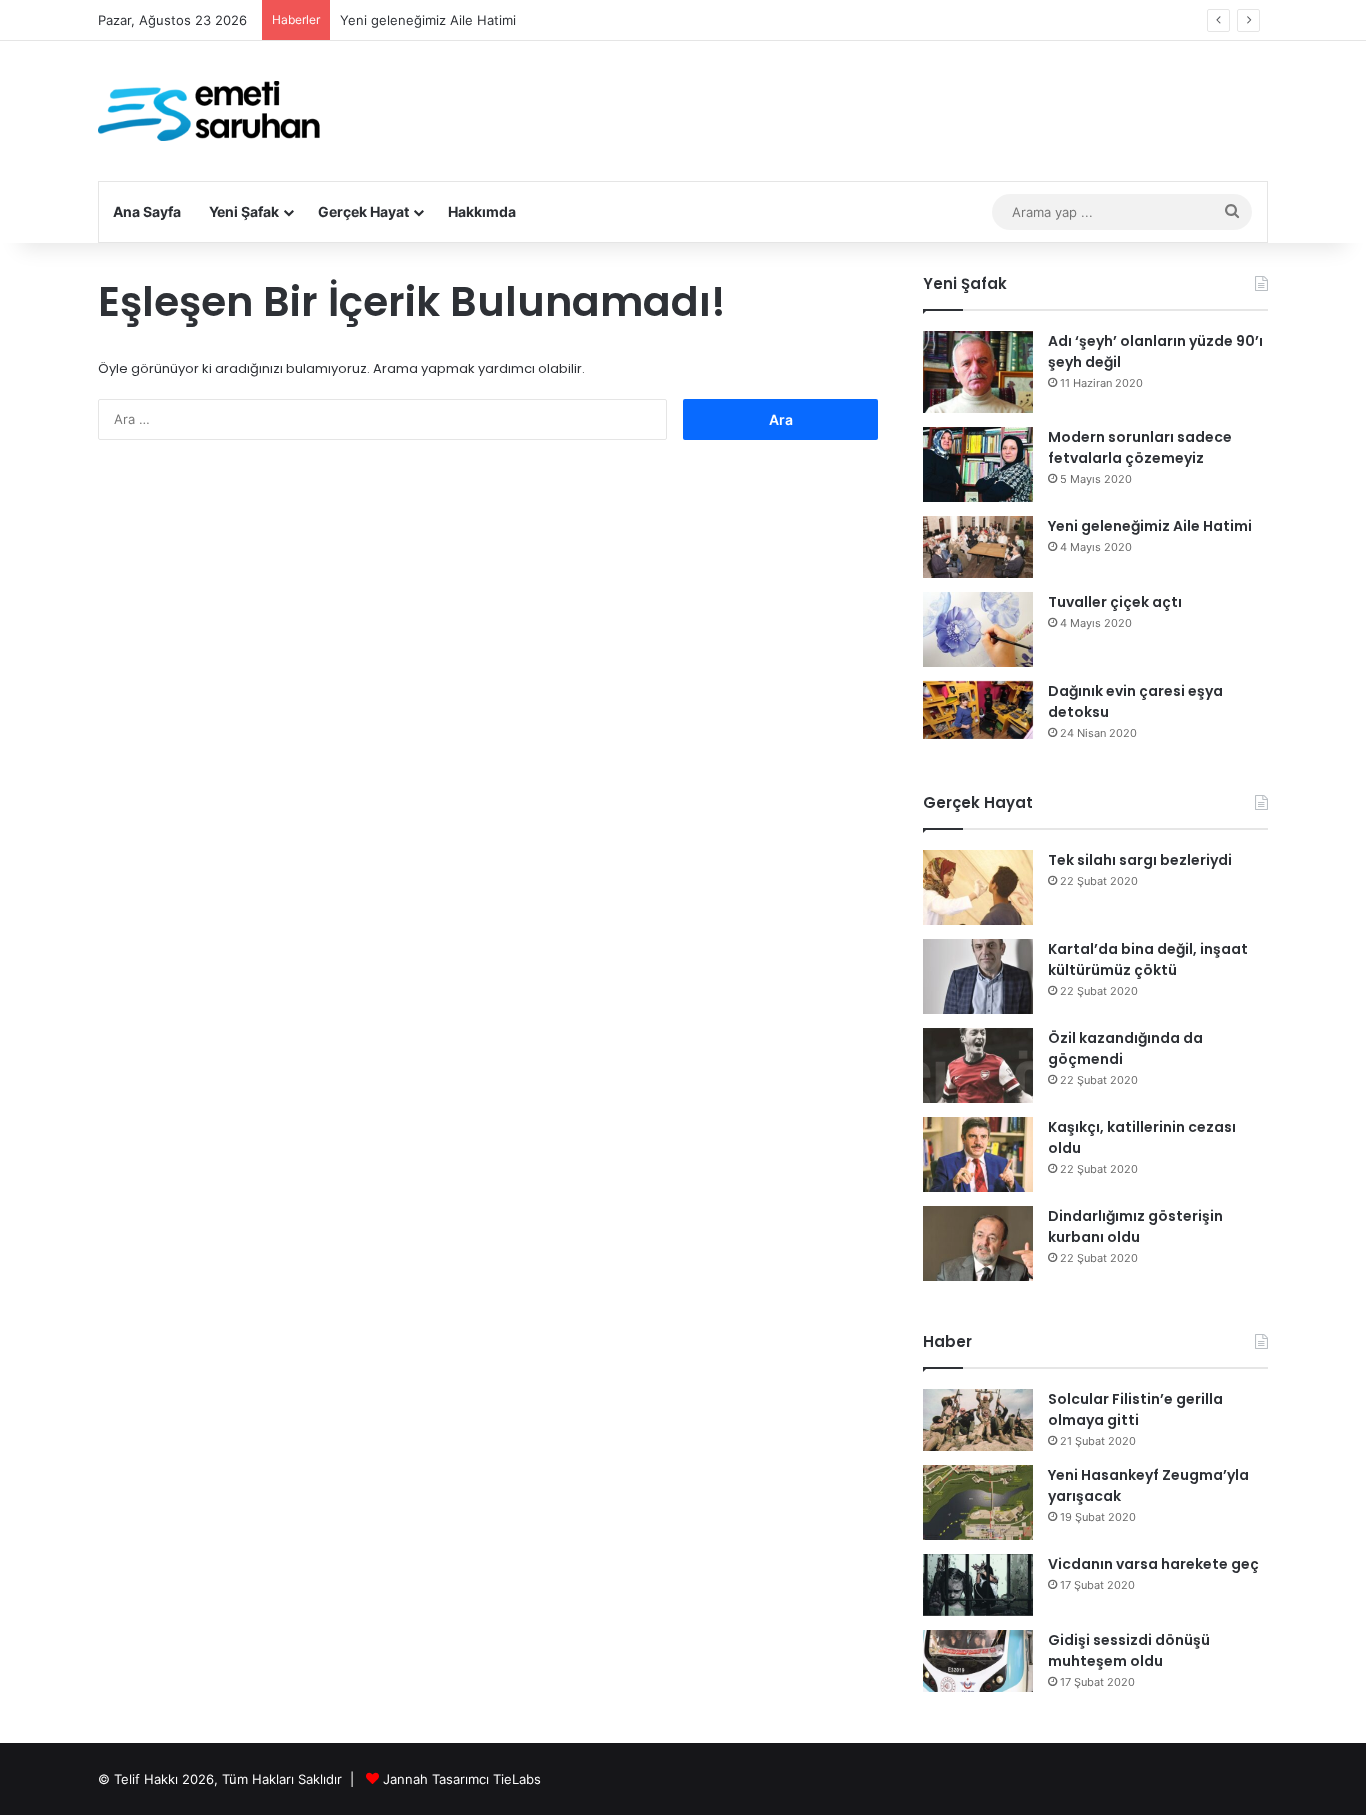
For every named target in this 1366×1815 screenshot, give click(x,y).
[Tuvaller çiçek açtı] (978, 629)
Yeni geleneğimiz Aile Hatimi (428, 20)
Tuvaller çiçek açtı (1115, 602)
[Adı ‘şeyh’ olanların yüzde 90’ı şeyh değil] (978, 372)
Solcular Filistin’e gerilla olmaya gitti (1135, 1409)
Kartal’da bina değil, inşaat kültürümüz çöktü (1148, 959)
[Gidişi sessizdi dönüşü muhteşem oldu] (978, 1661)
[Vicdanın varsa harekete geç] (978, 1585)
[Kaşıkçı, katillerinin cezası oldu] (978, 1154)
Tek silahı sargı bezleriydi (1140, 860)
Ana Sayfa (147, 211)
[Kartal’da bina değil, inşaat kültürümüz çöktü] (978, 976)
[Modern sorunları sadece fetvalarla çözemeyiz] (978, 464)
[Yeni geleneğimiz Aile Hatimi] (978, 547)
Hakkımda (482, 211)
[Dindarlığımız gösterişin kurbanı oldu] (978, 1243)
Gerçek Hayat (363, 211)
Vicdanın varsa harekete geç (1153, 1564)
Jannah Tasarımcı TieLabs (462, 1779)
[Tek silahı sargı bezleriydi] (978, 887)
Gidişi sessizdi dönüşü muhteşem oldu (1129, 1650)
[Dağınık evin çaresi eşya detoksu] (978, 710)
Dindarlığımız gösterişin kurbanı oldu (1135, 1226)
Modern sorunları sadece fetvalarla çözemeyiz (1140, 447)
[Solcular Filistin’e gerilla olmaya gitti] (978, 1420)
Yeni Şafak (244, 211)
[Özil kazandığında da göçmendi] (978, 1065)
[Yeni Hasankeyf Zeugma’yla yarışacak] (978, 1502)
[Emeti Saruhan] (211, 111)
